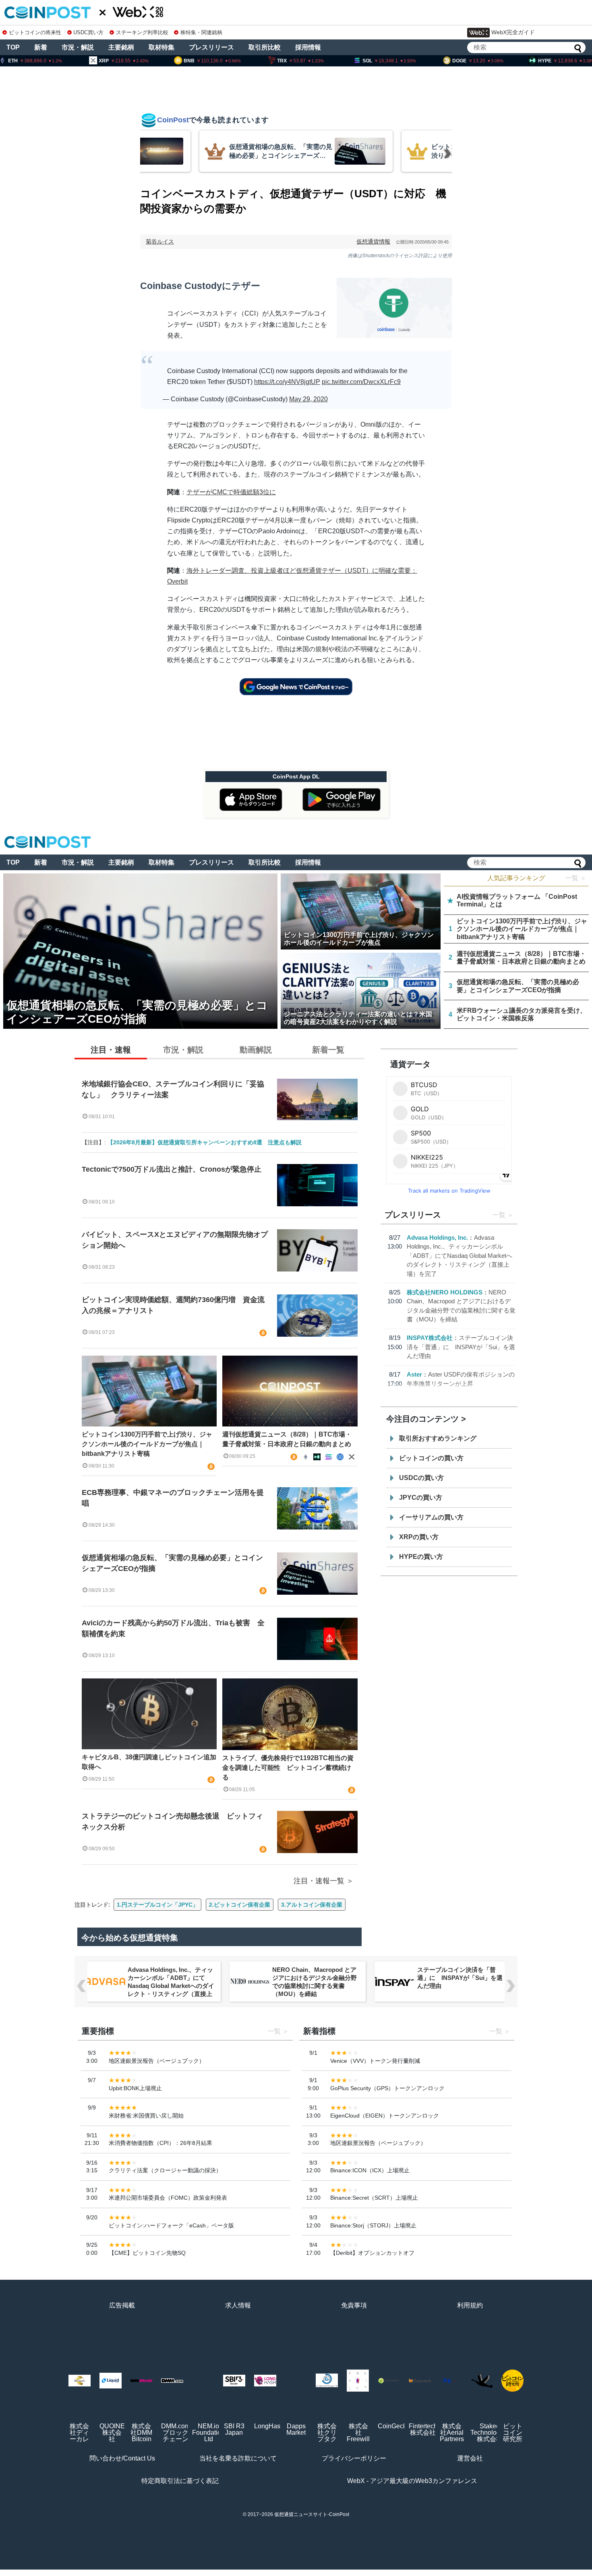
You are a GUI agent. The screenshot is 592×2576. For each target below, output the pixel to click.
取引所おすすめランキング (438, 1438)
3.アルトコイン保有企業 (312, 1905)
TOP (13, 47)
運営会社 (470, 2458)
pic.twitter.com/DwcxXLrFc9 (361, 382)
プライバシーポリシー (354, 2458)
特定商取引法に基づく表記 (180, 2481)
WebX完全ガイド (513, 32)
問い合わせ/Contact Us (122, 2458)
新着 (41, 47)
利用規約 (470, 2305)
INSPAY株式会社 (430, 1338)
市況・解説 (78, 47)
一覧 (499, 1215)
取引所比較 (265, 47)
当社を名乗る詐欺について (238, 2458)
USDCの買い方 (421, 1478)
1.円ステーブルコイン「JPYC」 (157, 1905)
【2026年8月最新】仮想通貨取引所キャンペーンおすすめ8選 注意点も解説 (205, 1142)
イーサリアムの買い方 (431, 1517)
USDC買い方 (88, 32)
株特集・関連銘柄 (201, 32)
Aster (414, 1374)
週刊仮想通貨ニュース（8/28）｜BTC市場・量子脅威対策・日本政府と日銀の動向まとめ (287, 1439)
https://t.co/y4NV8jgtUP (287, 382)
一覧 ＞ (576, 878)
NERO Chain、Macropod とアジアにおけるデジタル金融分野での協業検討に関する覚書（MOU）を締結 (315, 1982)
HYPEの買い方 (421, 1557)
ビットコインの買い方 (431, 1458)
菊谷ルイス (160, 242)
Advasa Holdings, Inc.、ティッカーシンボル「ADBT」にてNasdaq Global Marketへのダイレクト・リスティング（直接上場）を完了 (460, 1256)
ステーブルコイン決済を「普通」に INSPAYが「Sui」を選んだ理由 (461, 1347)
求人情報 (238, 2305)
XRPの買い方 (419, 1537)
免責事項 (354, 2305)
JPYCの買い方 (421, 1498)
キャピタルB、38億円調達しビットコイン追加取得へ (149, 1762)
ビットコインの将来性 (35, 32)
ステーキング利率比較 (142, 32)
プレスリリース (211, 47)
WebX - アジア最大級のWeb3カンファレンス (412, 2481)
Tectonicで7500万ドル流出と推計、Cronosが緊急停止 (172, 1169)
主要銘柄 (121, 47)
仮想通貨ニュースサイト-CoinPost (312, 2514)
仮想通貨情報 (373, 242)
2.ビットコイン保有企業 (240, 1905)
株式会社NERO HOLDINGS (445, 1292)
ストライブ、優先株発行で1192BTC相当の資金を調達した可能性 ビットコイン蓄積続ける (288, 1768)
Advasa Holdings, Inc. (437, 1237)
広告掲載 (122, 2305)
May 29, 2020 (308, 399)
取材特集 (161, 47)
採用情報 (308, 47)
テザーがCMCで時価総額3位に (231, 492)
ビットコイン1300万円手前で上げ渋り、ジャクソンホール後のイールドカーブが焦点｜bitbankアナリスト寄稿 (147, 1444)
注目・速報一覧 (319, 1881)
